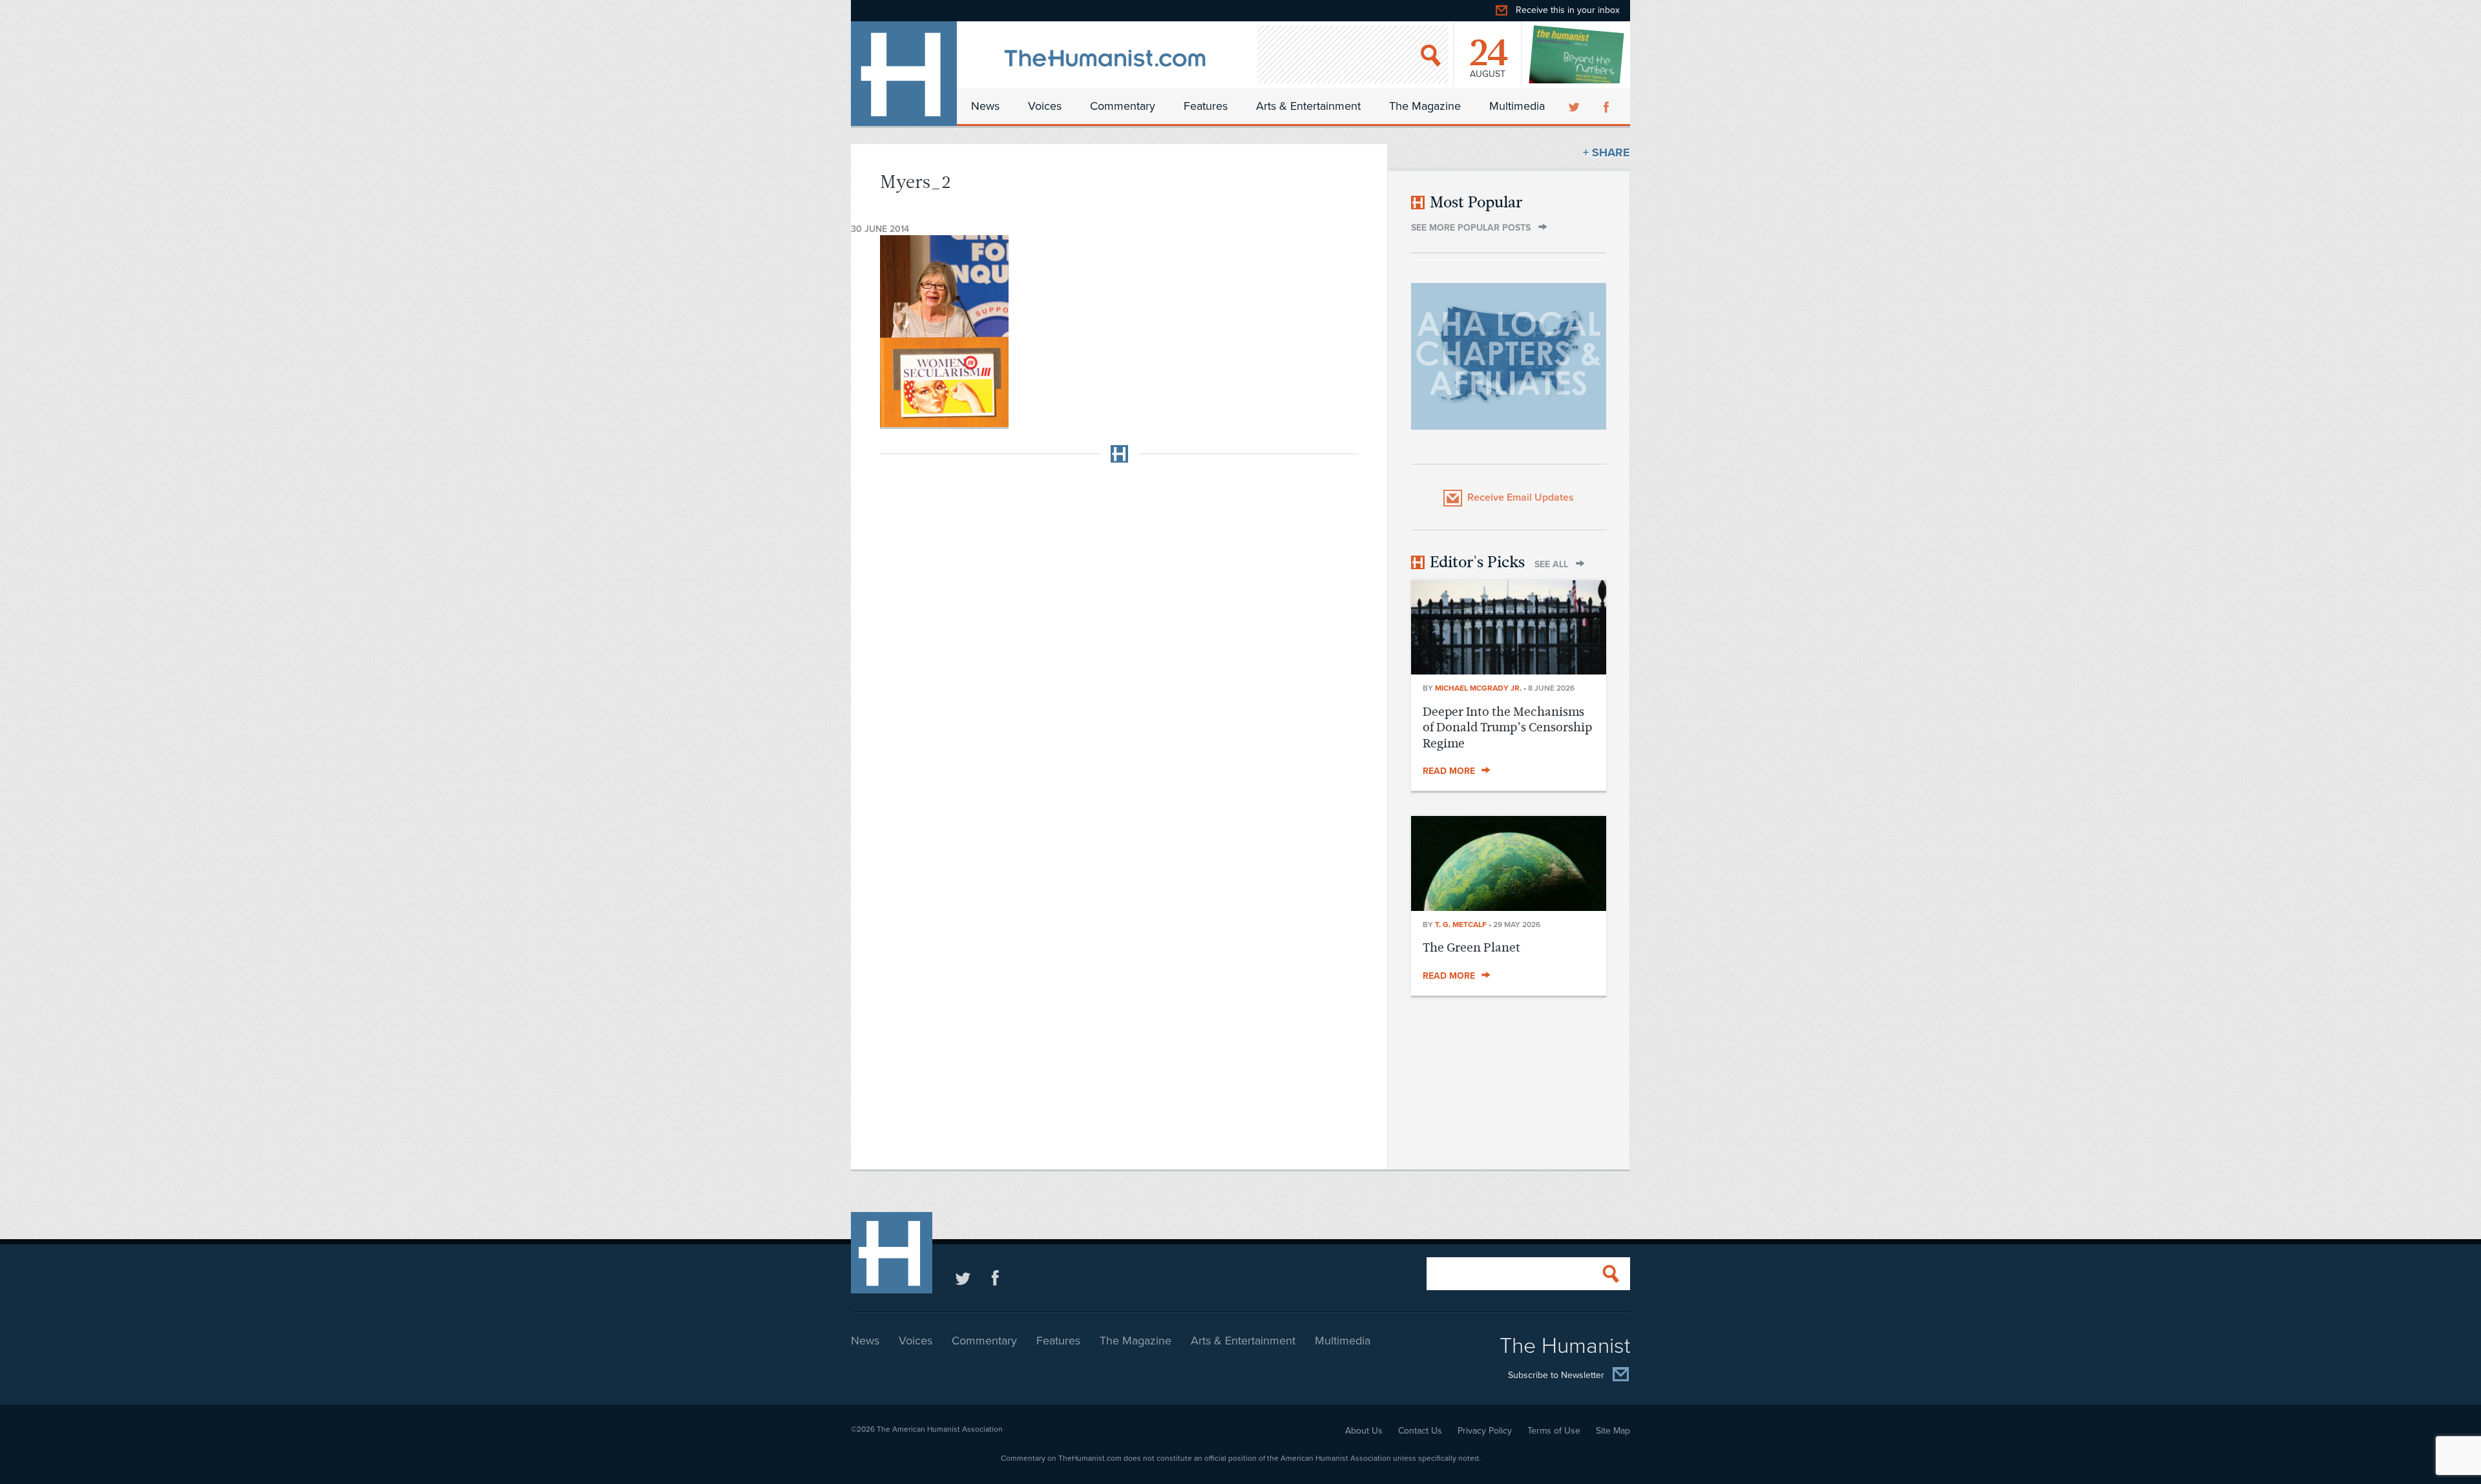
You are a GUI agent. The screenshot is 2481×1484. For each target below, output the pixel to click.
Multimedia (1517, 106)
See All (1551, 564)
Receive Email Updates (1521, 497)
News (985, 106)
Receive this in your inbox (1568, 10)
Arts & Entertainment (1308, 106)
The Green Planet (1471, 947)
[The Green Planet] (1509, 907)
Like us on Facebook (995, 1278)
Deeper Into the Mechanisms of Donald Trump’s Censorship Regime (1507, 727)
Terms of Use (1554, 1431)
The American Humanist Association (940, 1429)
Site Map (1613, 1431)
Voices (1045, 106)
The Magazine (1425, 106)
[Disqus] (1119, 634)
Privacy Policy (1485, 1431)
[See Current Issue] (1577, 54)
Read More (1449, 771)
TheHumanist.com (904, 74)
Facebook (1607, 106)
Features (1206, 106)
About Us (1364, 1431)
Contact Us (1420, 1431)
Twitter (1575, 106)
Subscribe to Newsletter (1556, 1376)
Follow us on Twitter (963, 1278)
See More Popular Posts (1471, 228)
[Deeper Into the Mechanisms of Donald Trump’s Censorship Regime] (1509, 671)
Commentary (1123, 106)
